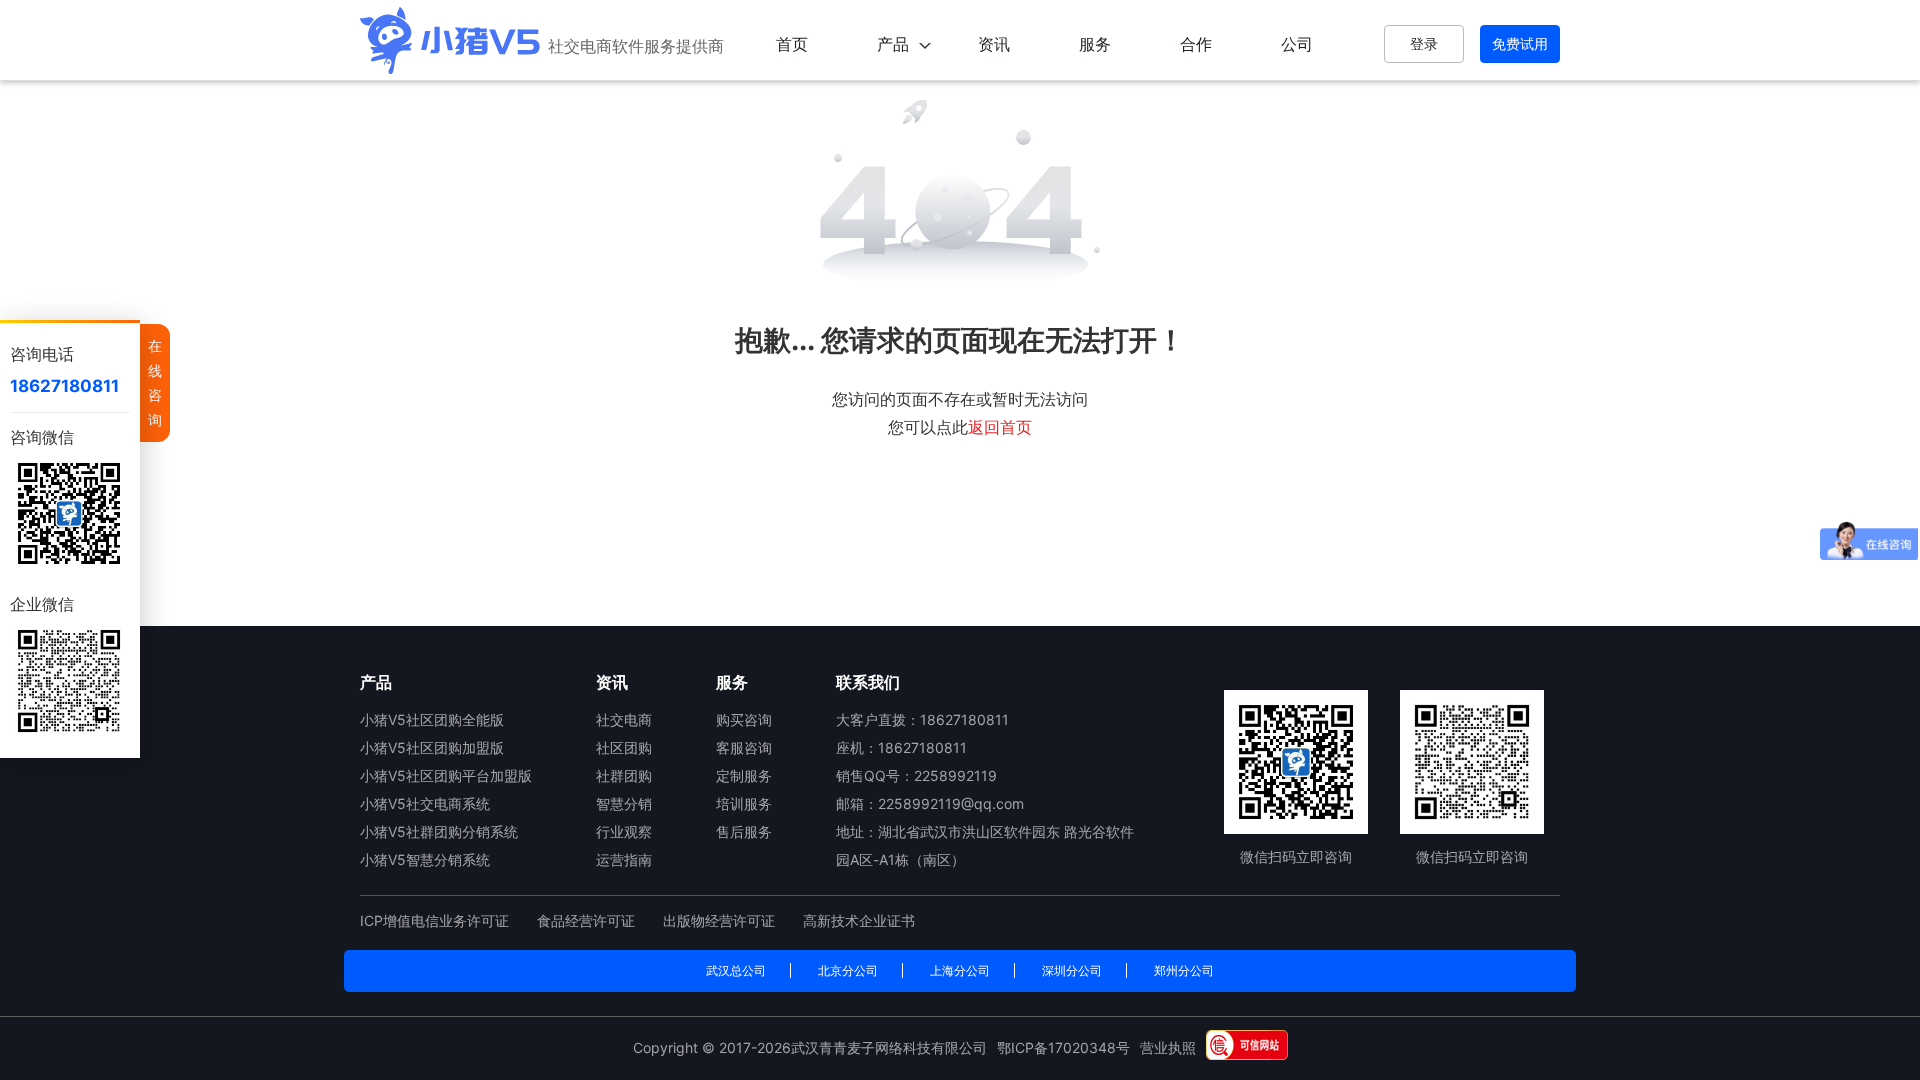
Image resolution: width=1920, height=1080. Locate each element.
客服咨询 (744, 747)
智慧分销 (624, 803)
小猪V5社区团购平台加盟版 (446, 775)
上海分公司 (960, 970)
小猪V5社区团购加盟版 (432, 747)
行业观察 (624, 831)
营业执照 (1168, 1047)
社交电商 (624, 719)
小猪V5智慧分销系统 (425, 859)
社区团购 (624, 747)
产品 (893, 44)
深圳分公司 (1072, 970)
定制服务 (744, 775)
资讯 (994, 44)
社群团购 (624, 775)
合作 (1196, 44)
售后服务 (744, 831)
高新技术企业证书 (859, 920)
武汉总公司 (736, 970)
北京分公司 (848, 970)
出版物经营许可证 (721, 920)
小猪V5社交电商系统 (425, 803)
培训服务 (744, 803)
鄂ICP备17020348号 (1063, 1047)
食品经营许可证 (588, 920)
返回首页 (1000, 427)
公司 (1297, 44)
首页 (792, 44)
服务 (1095, 44)
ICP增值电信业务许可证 (436, 920)
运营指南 (624, 859)
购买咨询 (744, 719)
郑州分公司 (1184, 970)
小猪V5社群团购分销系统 (439, 831)
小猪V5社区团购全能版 (432, 719)
